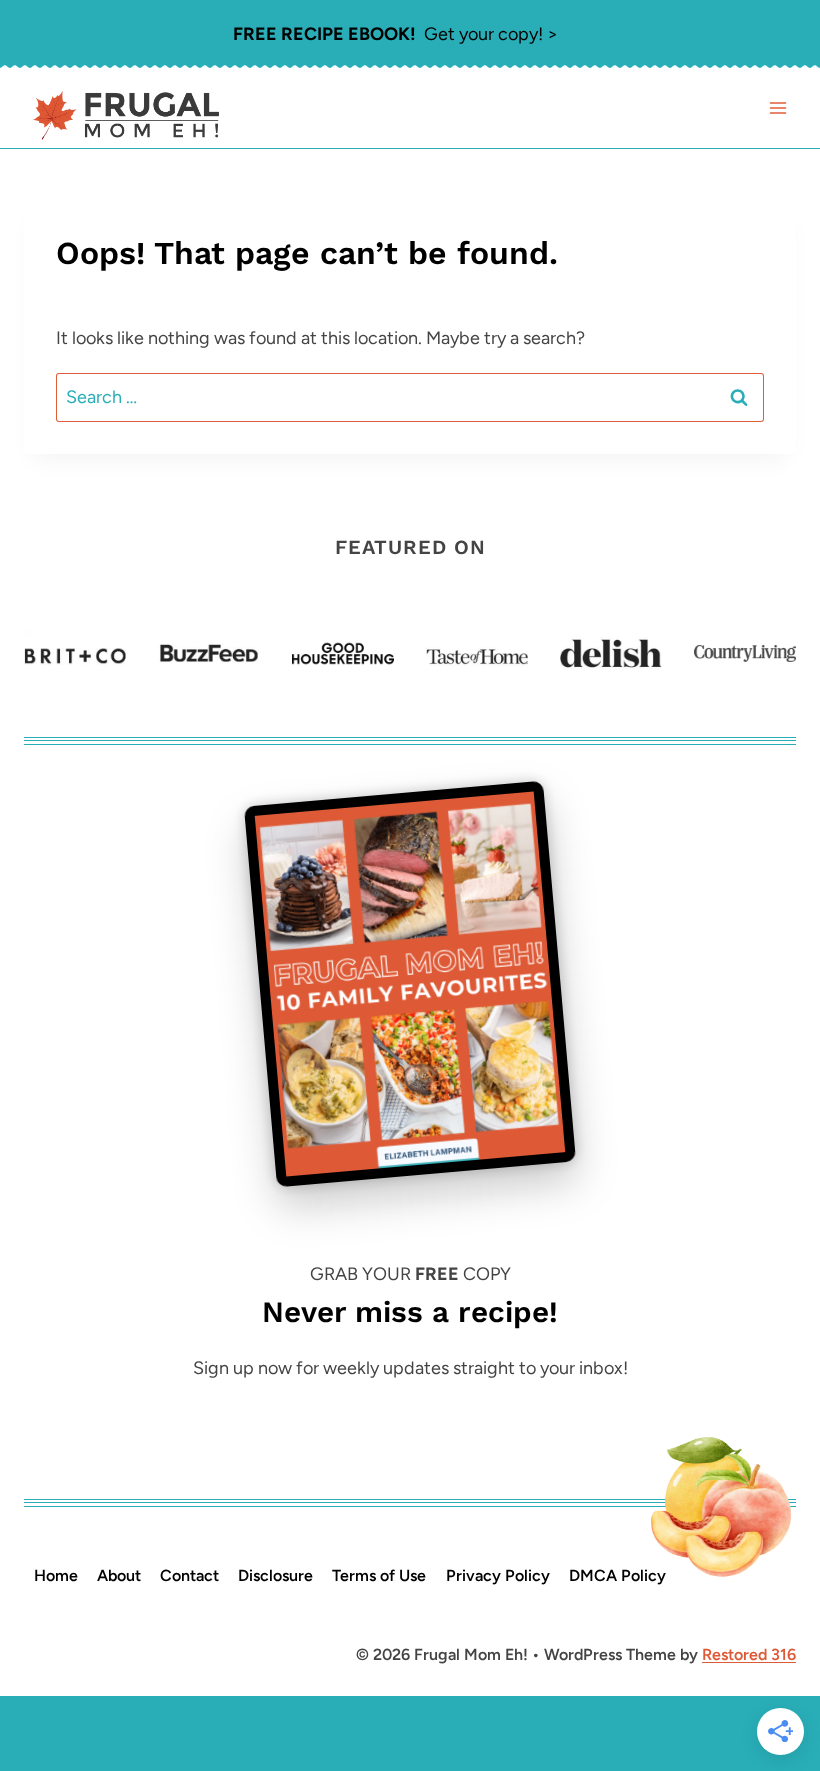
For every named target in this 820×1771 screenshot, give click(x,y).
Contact (189, 1575)
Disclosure (275, 1575)
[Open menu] (777, 108)
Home (56, 1575)
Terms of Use (379, 1575)
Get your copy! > (395, 34)
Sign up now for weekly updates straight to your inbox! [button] (410, 1368)
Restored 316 (749, 1654)
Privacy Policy (498, 1575)
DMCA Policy (617, 1575)
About (119, 1575)
